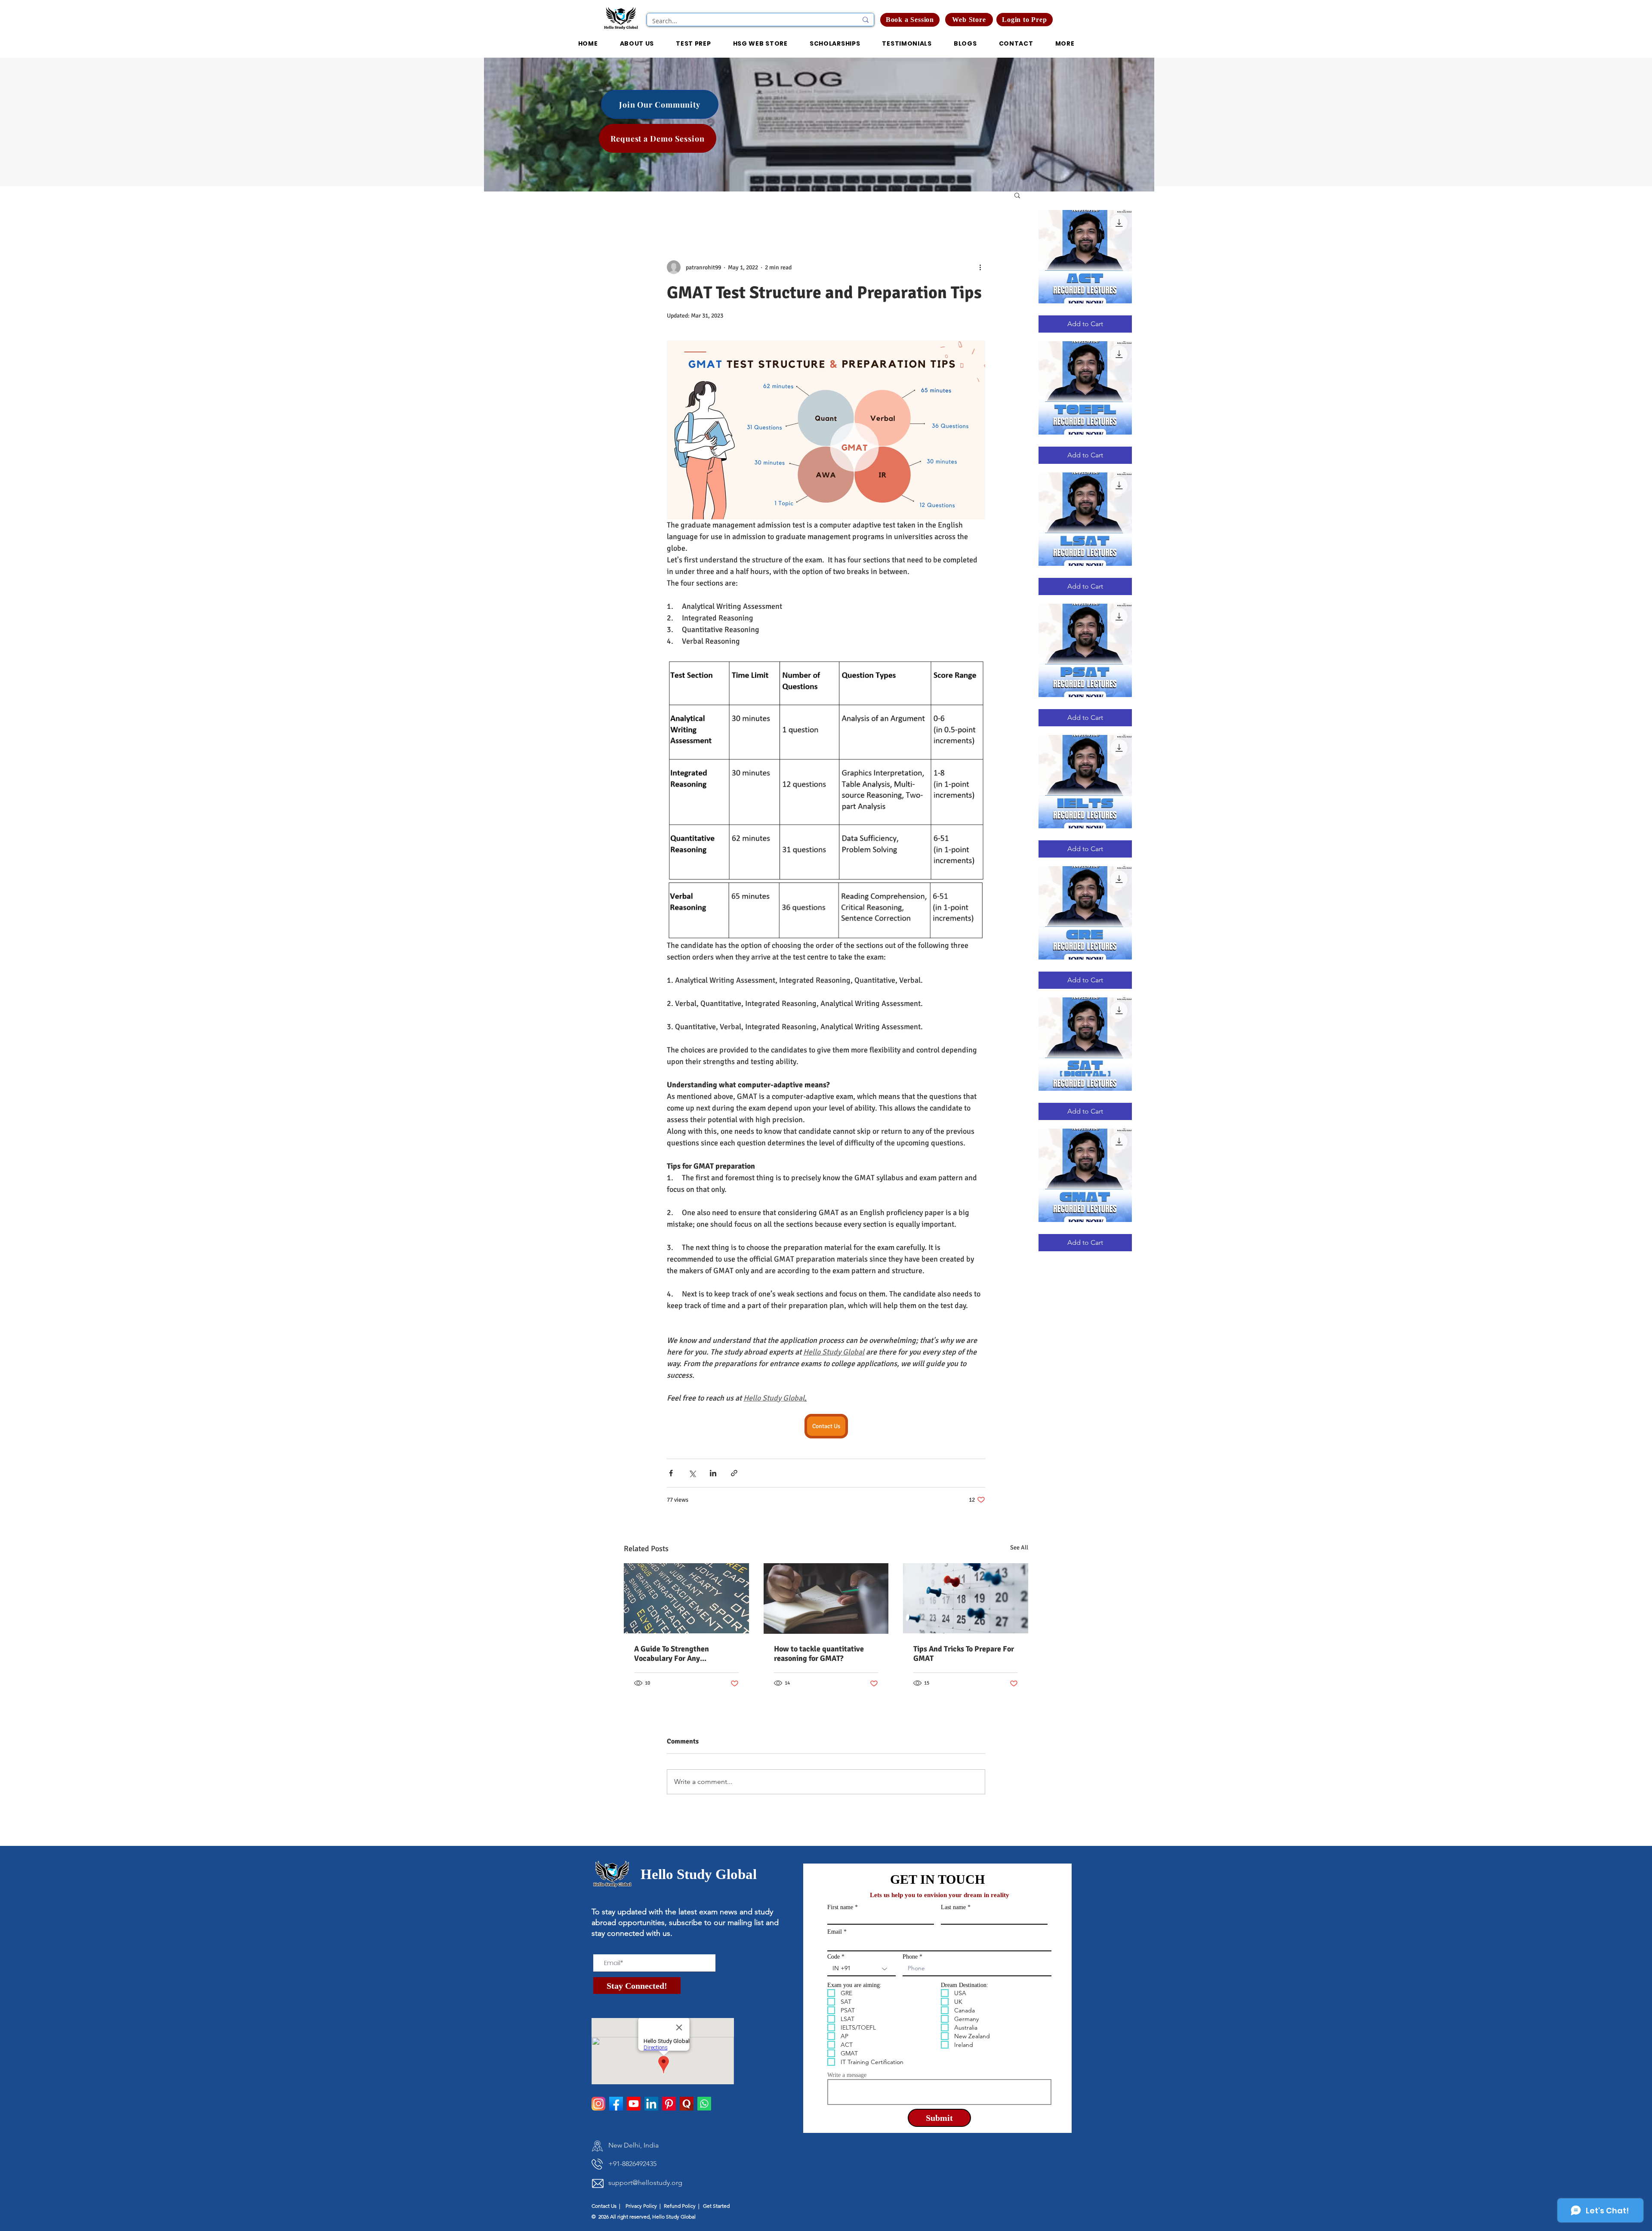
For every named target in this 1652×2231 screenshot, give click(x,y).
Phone (910, 1957)
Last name (953, 1907)
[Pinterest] (669, 2104)
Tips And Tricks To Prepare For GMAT (964, 1654)
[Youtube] (634, 2104)
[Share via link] (734, 1473)
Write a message (847, 2075)
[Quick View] (1085, 257)
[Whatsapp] (704, 2104)
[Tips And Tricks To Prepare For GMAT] (966, 1598)
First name (840, 1907)
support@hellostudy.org (645, 2183)
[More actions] (980, 267)
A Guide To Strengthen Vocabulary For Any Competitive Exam (672, 1654)
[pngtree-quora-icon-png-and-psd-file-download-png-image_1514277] (687, 2104)
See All (1019, 1548)
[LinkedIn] (651, 2104)
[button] (1025, 20)
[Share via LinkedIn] (713, 1473)
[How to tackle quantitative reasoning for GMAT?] (826, 1598)
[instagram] (598, 2104)
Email (835, 1932)
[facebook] (616, 2104)
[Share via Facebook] (671, 1473)
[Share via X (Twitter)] (692, 1473)
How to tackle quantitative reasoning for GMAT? (819, 1654)
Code (834, 1957)
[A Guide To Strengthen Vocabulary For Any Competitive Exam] (686, 1598)
